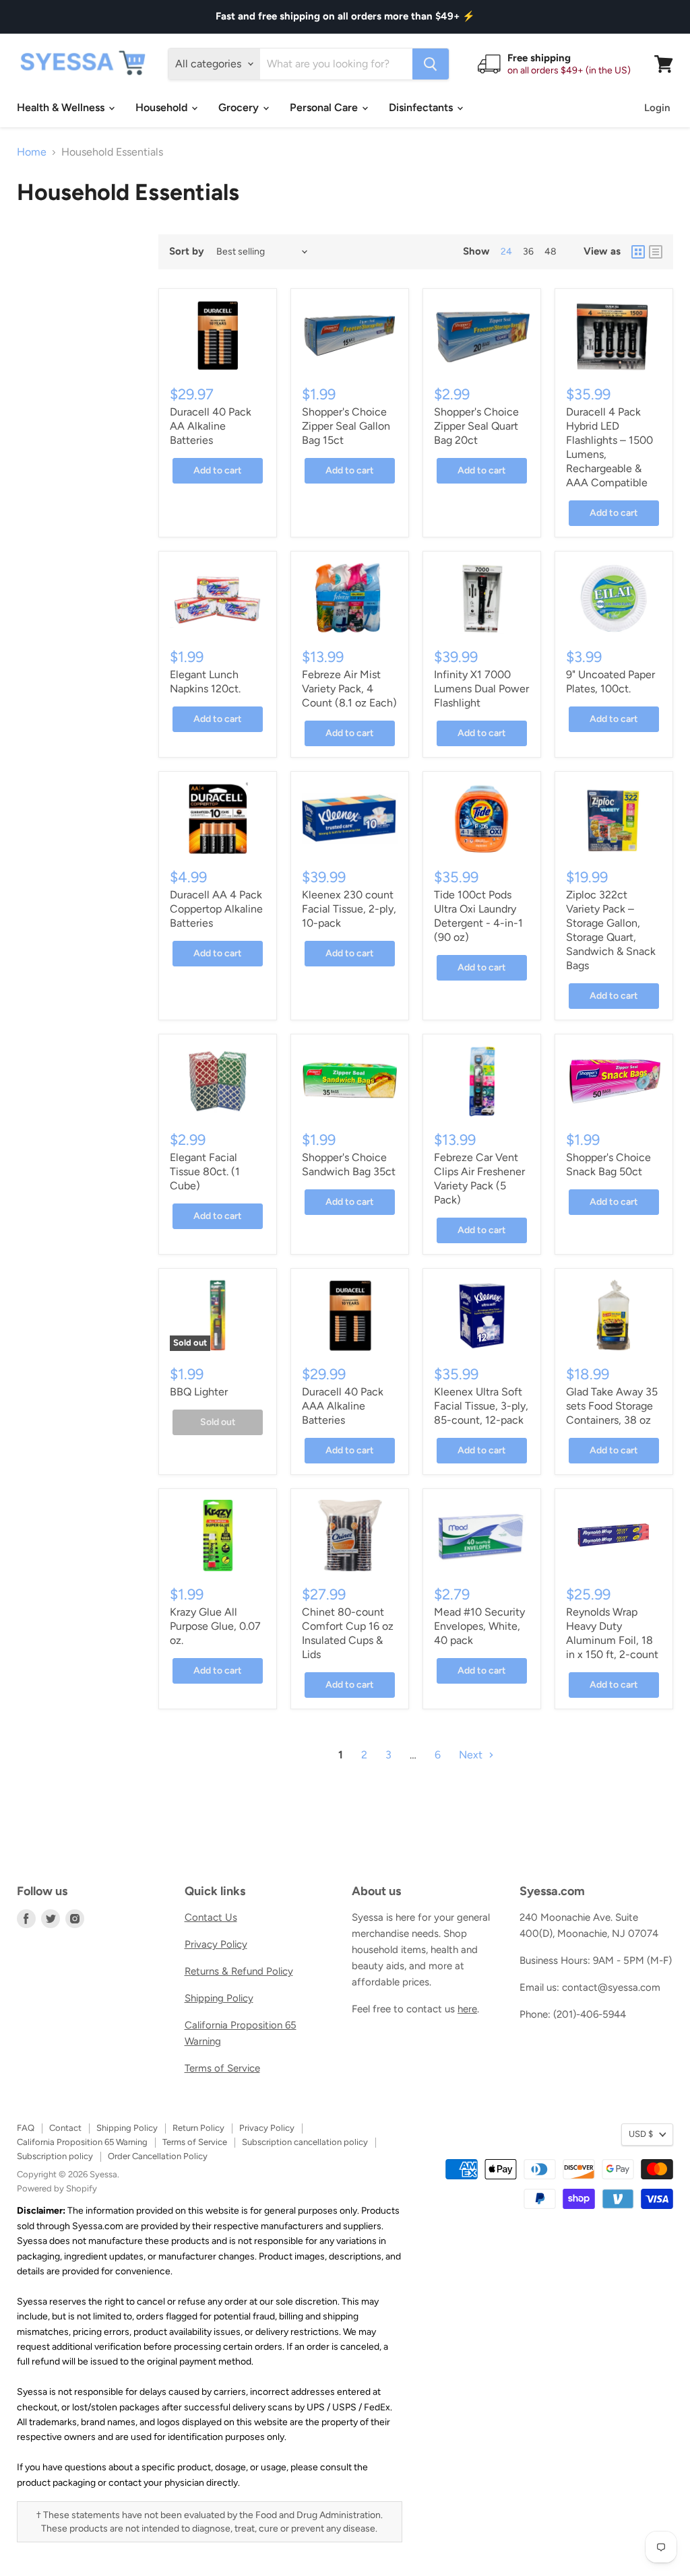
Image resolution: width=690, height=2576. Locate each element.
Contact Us (211, 1917)
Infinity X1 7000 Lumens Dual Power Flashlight (481, 689)
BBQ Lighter (199, 1392)
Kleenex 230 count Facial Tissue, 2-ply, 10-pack (349, 909)
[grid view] (638, 252)
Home (32, 152)
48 (551, 252)
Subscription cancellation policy (305, 2142)
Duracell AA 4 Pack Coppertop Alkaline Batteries (216, 909)
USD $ (641, 2134)
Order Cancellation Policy (158, 2156)
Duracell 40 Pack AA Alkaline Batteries (211, 426)
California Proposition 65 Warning (82, 2142)
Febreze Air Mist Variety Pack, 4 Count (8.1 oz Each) (349, 689)
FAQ (26, 2128)
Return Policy (198, 2128)
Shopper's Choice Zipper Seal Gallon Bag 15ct (346, 426)
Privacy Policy (216, 1944)
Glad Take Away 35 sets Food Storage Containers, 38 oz (612, 1406)
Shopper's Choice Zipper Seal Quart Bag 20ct (476, 426)
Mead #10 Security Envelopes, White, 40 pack (479, 1626)
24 (506, 252)
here (467, 2009)
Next (472, 1755)
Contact (65, 2128)
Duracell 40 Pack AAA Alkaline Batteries (343, 1406)
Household (163, 107)
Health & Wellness (62, 107)
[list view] (656, 252)
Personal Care (325, 107)
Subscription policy (55, 2156)
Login (657, 108)
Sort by (187, 252)
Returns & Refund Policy (239, 1971)
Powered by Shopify (57, 2188)
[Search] (431, 64)
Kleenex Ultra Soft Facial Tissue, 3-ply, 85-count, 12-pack (481, 1406)
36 (528, 252)
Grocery (240, 107)
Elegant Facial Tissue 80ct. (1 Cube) (205, 1171)
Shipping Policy (219, 1998)
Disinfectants (422, 107)
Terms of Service (222, 2068)
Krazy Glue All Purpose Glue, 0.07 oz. (215, 1626)
